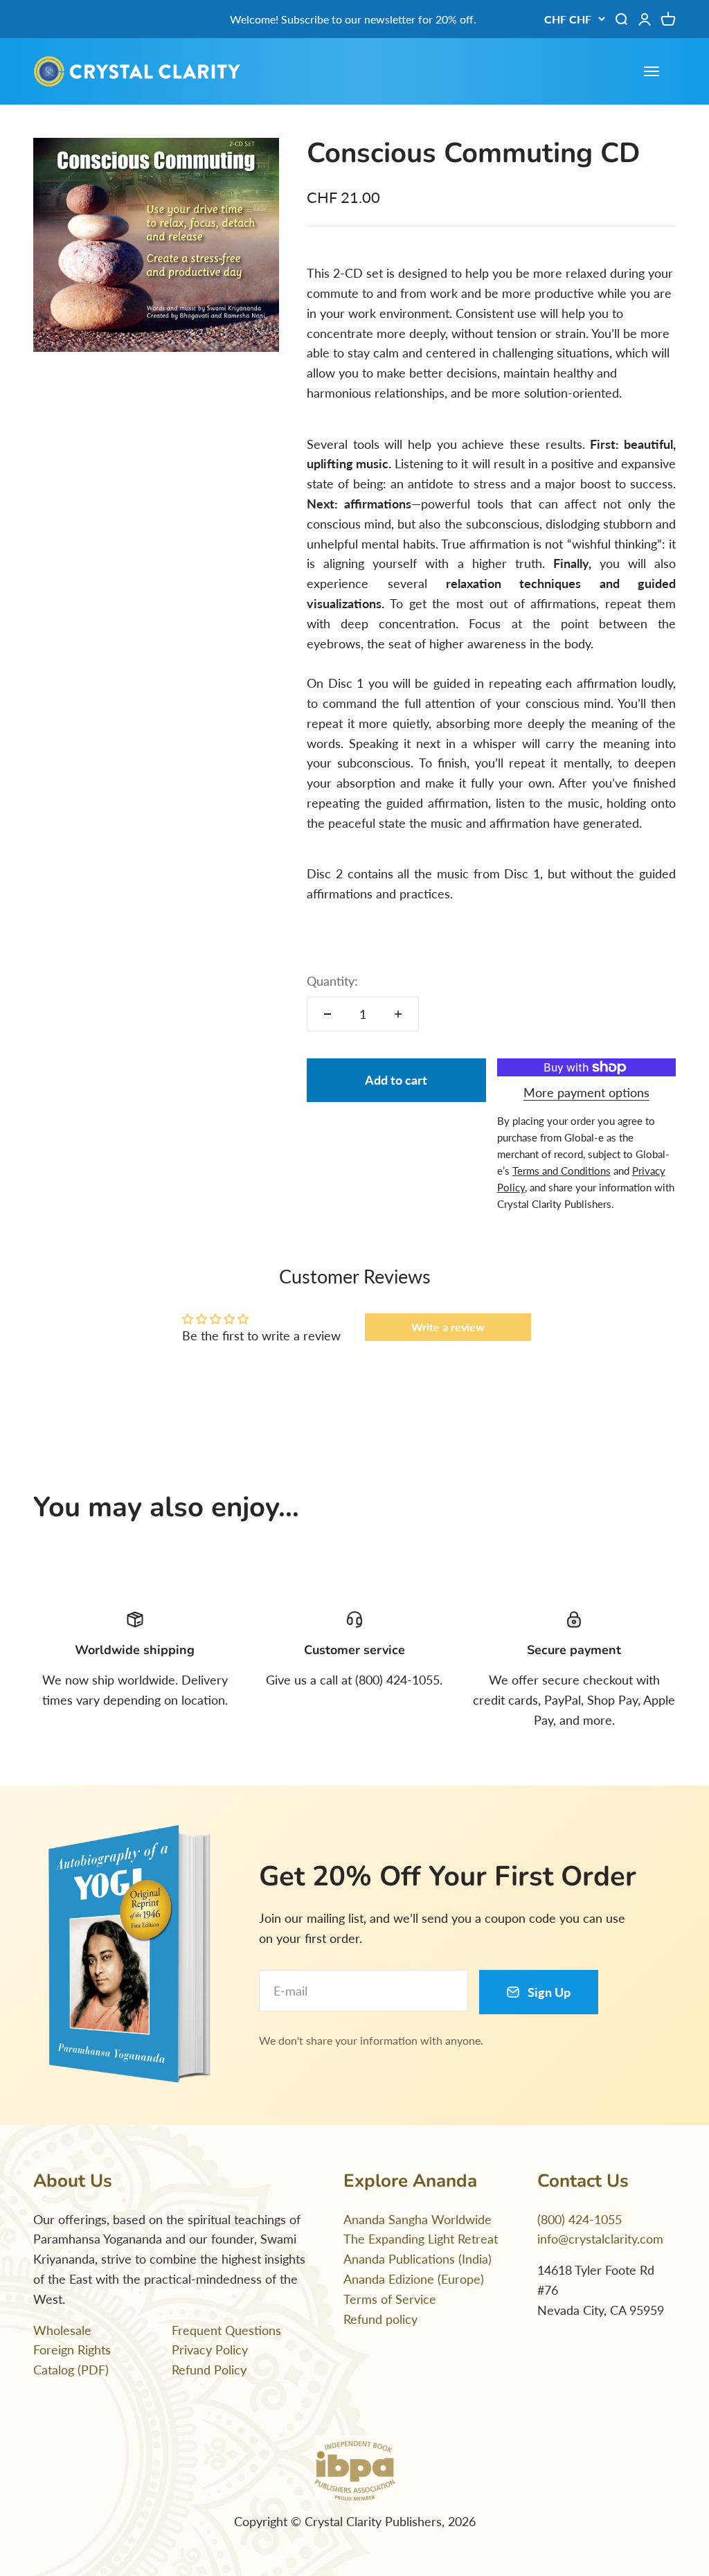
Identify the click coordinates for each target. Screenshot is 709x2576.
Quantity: (332, 981)
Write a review (448, 1327)
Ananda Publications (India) (418, 2259)
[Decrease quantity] (327, 1014)
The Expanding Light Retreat (421, 2239)
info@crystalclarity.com (600, 2239)
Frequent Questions (226, 2330)
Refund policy (380, 2319)
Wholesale (62, 2330)
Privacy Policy (210, 2350)
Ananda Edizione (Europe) (414, 2279)
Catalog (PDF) (71, 2370)
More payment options (586, 1092)
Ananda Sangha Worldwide (418, 2219)
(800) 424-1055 (580, 2219)
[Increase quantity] (398, 1014)
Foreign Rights (72, 2350)
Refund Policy (209, 2370)
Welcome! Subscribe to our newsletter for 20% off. (353, 19)
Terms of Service (390, 2299)
